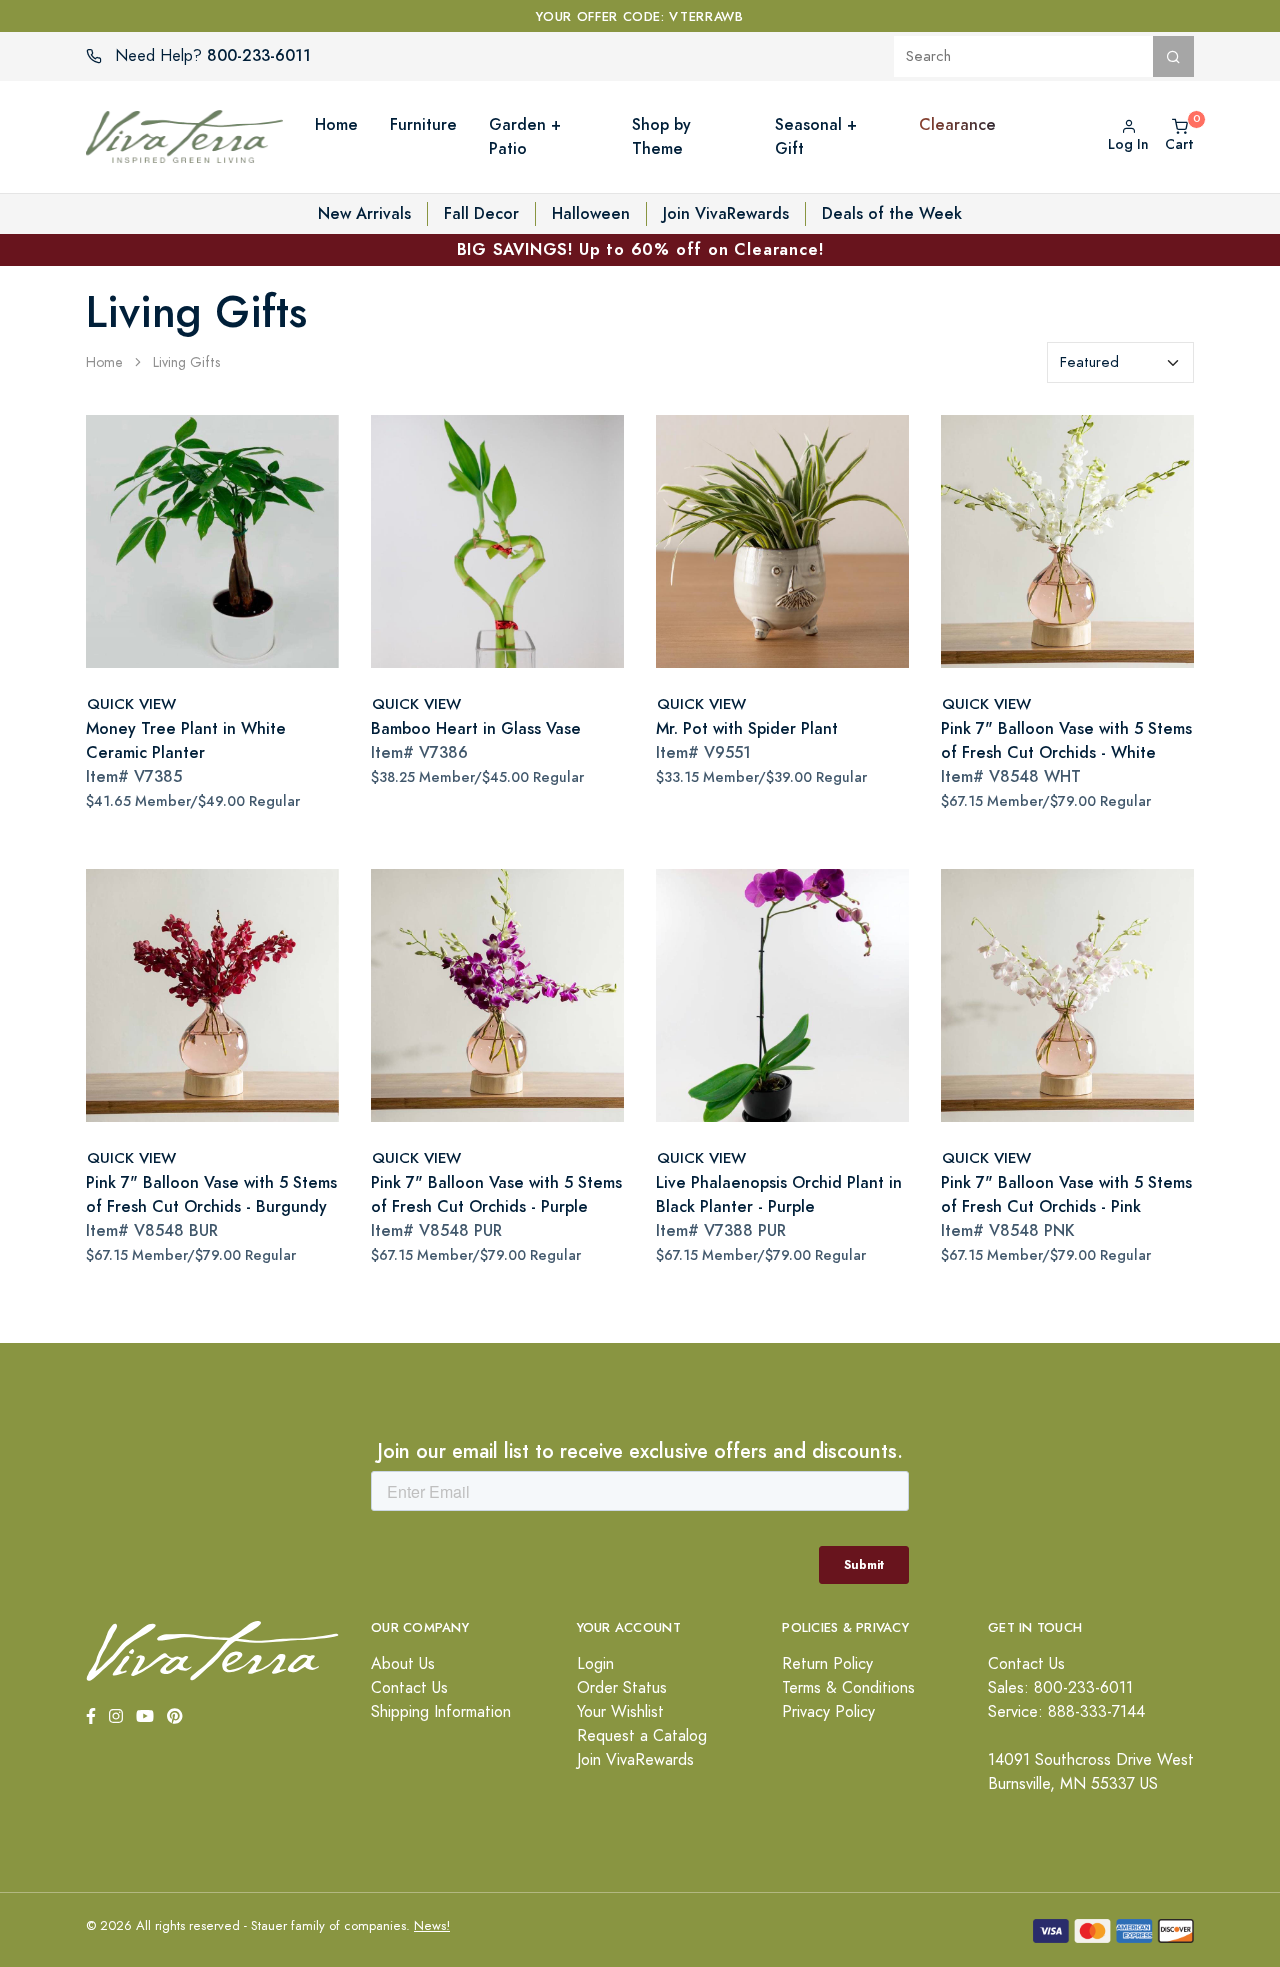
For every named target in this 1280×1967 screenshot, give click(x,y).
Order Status (622, 1688)
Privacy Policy (828, 1712)
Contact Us (409, 1688)
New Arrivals (364, 213)
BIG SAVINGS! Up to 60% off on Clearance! (640, 249)
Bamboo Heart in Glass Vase (476, 728)
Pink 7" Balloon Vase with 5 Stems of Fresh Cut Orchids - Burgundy (211, 1194)
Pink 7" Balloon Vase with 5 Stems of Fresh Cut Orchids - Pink (1066, 1194)
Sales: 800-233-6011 (1060, 1688)
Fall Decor (481, 213)
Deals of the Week (892, 213)
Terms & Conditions (848, 1688)
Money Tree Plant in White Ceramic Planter (186, 740)
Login (595, 1664)
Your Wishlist (620, 1712)
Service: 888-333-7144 (1066, 1712)
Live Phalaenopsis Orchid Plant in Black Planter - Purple (779, 1194)
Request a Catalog (642, 1736)
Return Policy (827, 1664)
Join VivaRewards (726, 213)
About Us (403, 1664)
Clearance (957, 124)
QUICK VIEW (131, 703)
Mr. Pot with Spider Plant (747, 728)
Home (104, 362)
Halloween (591, 213)
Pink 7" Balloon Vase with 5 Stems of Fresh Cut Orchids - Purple (496, 1194)
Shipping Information (441, 1712)
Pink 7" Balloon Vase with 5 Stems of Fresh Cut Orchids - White (1066, 740)
